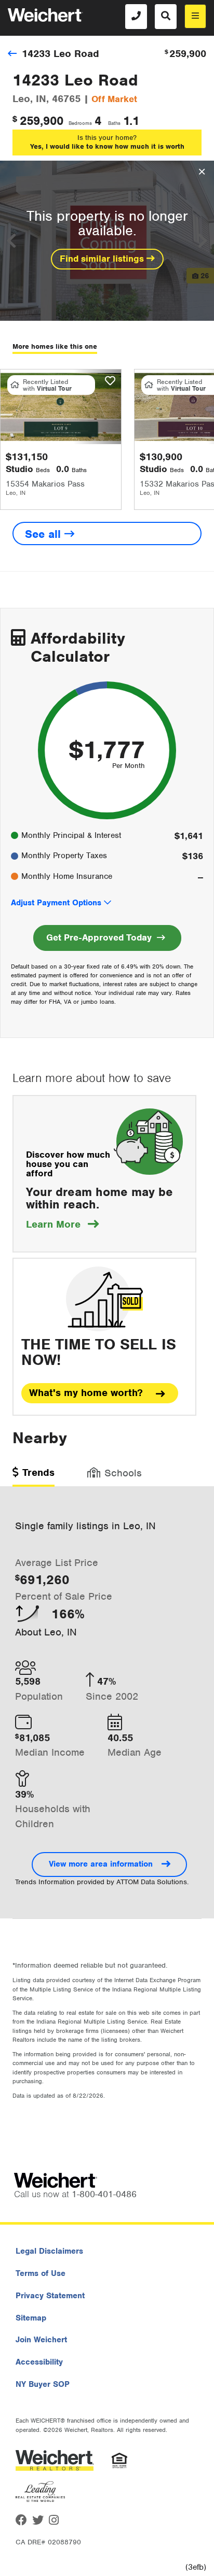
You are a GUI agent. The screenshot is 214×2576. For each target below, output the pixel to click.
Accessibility (39, 2362)
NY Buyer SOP (43, 2384)
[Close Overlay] (202, 172)
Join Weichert (41, 2340)
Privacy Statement (50, 2296)
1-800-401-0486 (104, 2194)
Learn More (62, 1224)
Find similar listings (103, 259)
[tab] (34, 1476)
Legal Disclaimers (49, 2251)
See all (45, 534)
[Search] (166, 17)
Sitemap (31, 2318)
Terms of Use (41, 2273)
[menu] (195, 16)
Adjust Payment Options (56, 903)
